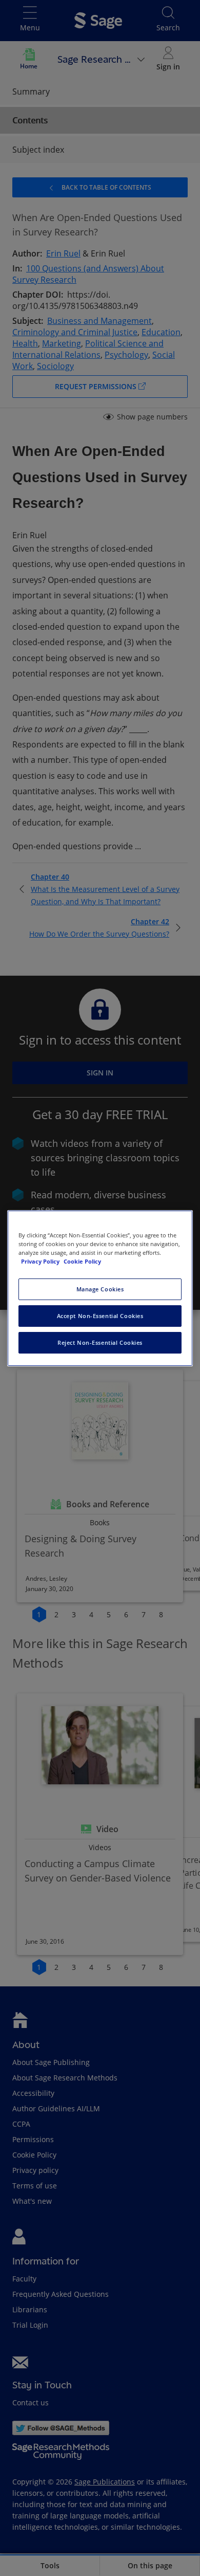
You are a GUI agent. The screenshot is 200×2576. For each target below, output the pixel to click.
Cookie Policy (82, 1261)
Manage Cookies (100, 1289)
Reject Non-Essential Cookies (100, 1342)
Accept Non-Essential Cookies (100, 1316)
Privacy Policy (41, 1261)
